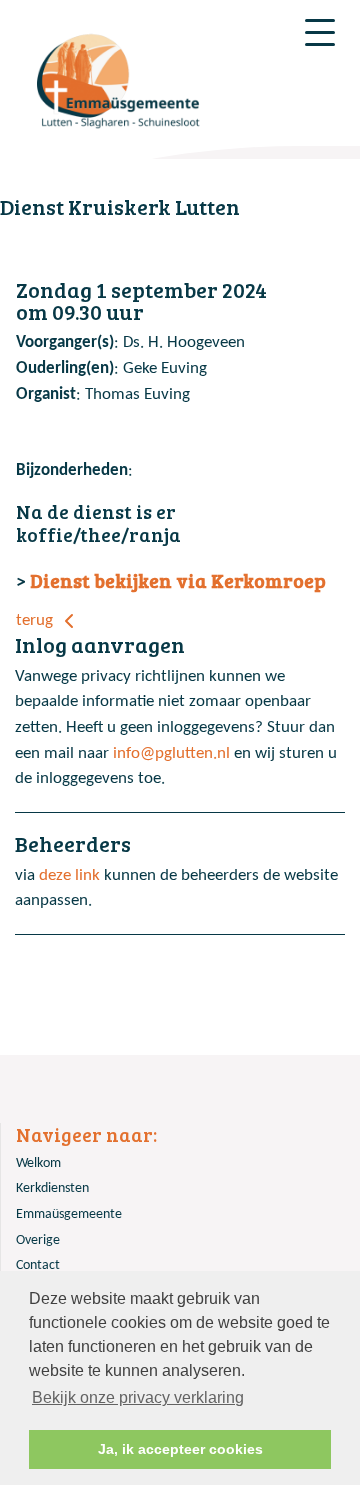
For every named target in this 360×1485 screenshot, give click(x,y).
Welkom (38, 1163)
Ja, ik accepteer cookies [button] (180, 1449)
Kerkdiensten (52, 1188)
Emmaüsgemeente (69, 1214)
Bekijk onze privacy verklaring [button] (138, 1397)
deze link (69, 875)
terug (36, 620)
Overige (38, 1240)
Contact (38, 1265)
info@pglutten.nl (171, 753)
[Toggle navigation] (320, 32)
